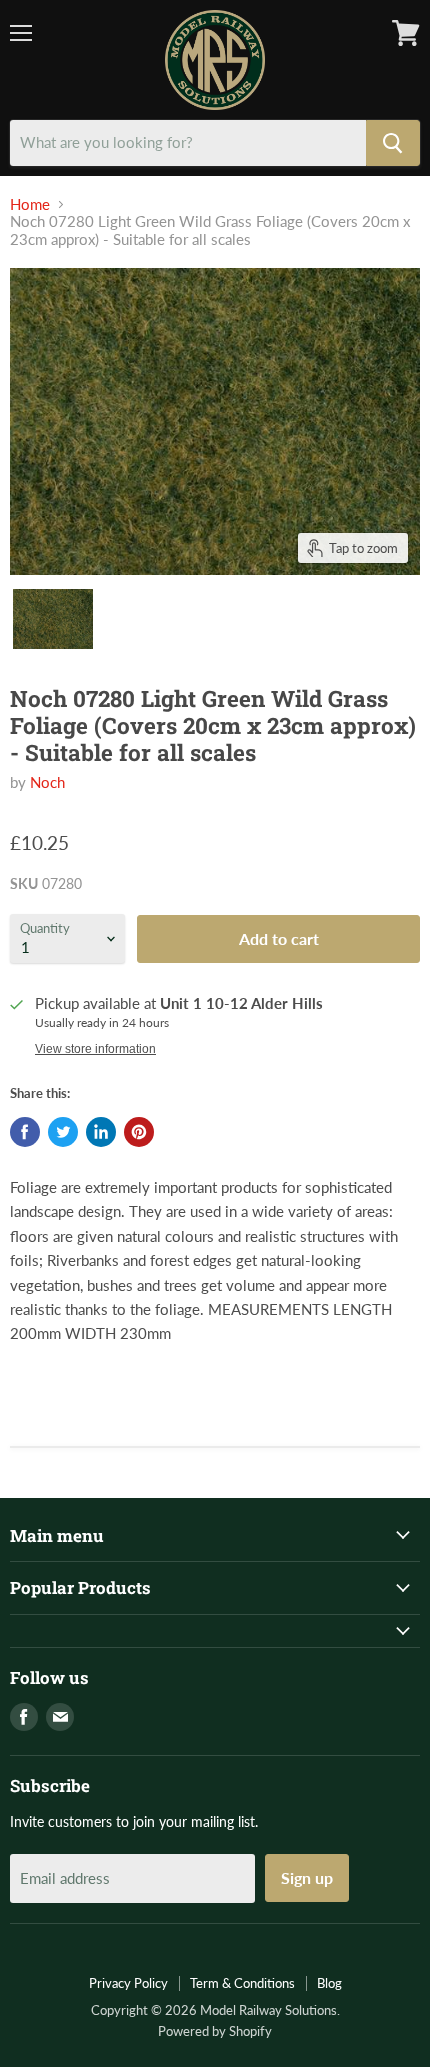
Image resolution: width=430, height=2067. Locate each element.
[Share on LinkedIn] (101, 1132)
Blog (329, 1983)
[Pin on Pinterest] (139, 1132)
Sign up (307, 1877)
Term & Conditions (242, 1983)
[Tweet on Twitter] (63, 1132)
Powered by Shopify (215, 2031)
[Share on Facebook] (25, 1132)
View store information (95, 1049)
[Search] (393, 143)
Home (30, 204)
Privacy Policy (128, 1983)
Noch (47, 782)
